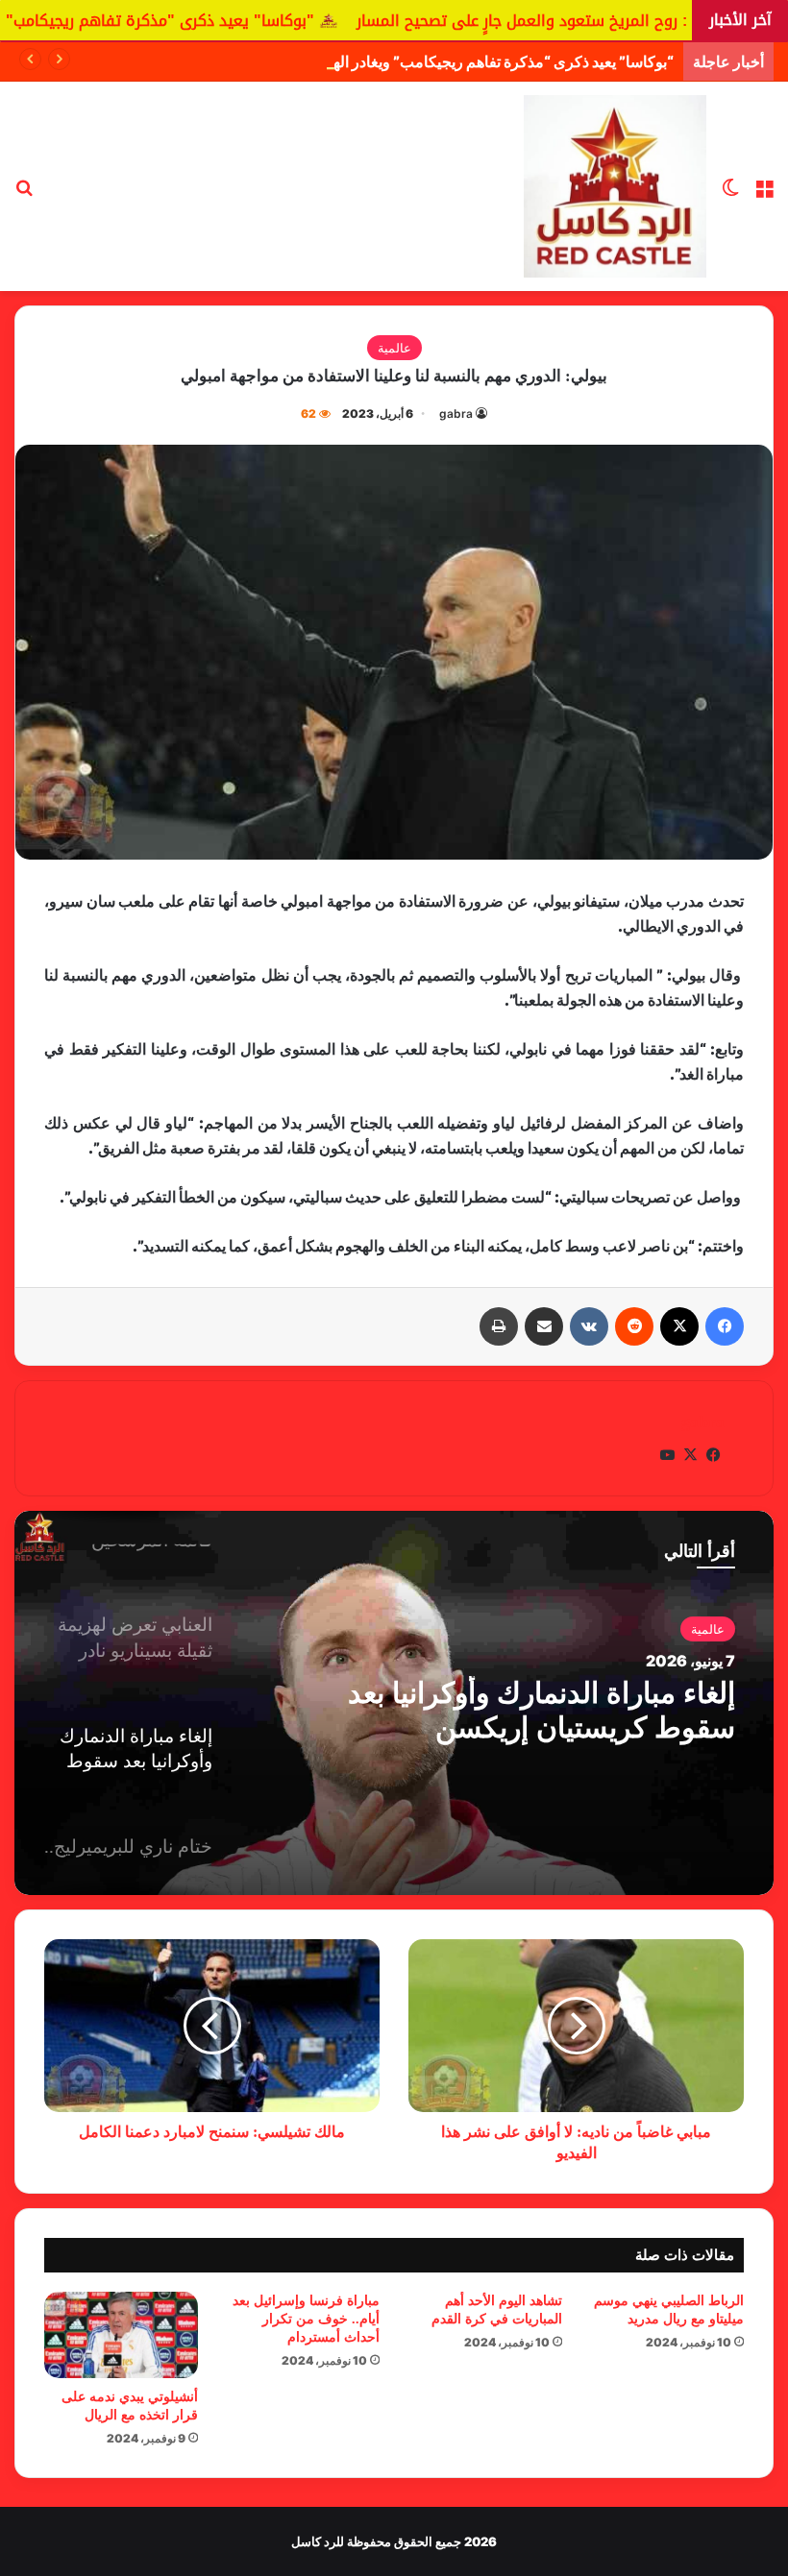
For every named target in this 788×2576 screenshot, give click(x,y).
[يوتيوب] (667, 1455)
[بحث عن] (24, 194)
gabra (456, 413)
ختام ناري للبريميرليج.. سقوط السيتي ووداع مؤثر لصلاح (559, 1722)
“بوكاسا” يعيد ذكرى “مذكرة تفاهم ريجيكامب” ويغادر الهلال (493, 61)
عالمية (394, 348)
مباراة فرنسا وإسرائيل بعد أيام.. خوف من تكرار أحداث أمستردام (306, 2319)
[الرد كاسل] (615, 186)
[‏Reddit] (634, 1326)
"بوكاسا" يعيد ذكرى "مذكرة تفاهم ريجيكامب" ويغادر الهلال (210, 21)
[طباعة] (499, 1326)
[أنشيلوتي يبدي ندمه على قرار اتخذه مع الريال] (121, 2335)
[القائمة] (764, 194)
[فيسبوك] (725, 1326)
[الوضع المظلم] (730, 194)
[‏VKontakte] (589, 1326)
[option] (394, 1703)
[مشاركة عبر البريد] (544, 1326)
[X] (679, 1326)
